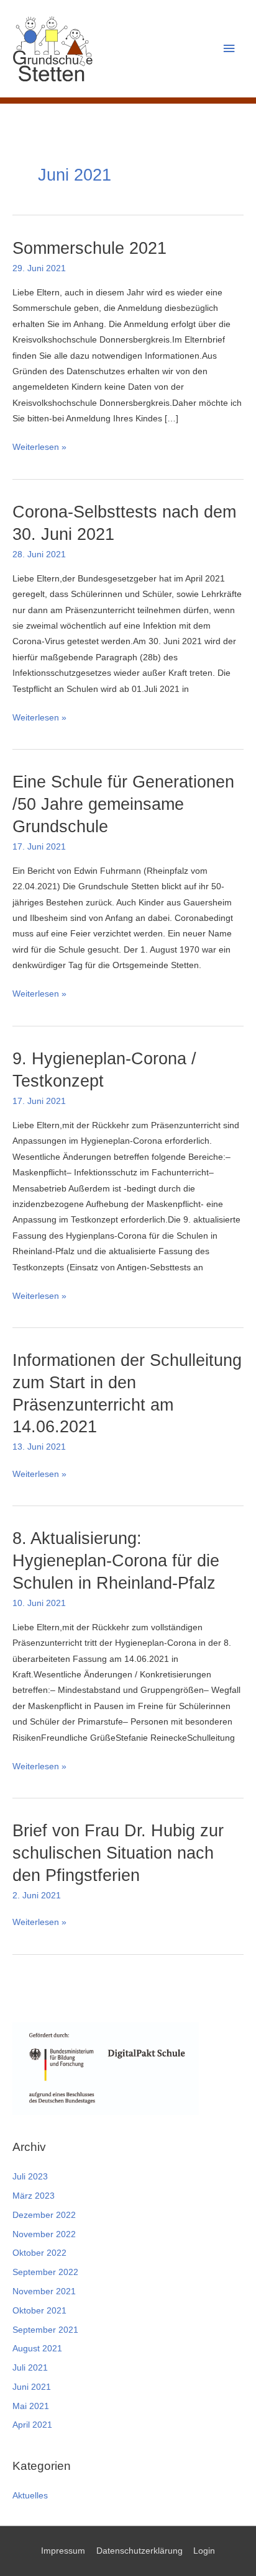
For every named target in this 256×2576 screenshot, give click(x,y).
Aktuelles (30, 2496)
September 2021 (45, 2330)
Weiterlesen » (39, 448)
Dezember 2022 (44, 2215)
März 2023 (34, 2196)
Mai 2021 (31, 2406)
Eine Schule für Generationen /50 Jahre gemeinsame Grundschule (123, 804)
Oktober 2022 (39, 2253)
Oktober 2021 (39, 2311)
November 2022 (44, 2234)
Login (204, 2551)
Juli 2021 (30, 2368)
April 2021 (32, 2425)
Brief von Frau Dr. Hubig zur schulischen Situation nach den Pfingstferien (118, 1852)
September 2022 (45, 2272)
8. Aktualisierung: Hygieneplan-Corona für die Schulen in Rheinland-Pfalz (116, 1560)
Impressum (63, 2551)
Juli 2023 (30, 2177)
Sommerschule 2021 (89, 248)
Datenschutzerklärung (139, 2551)
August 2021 (37, 2349)
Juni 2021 (32, 2387)
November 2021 (44, 2291)
